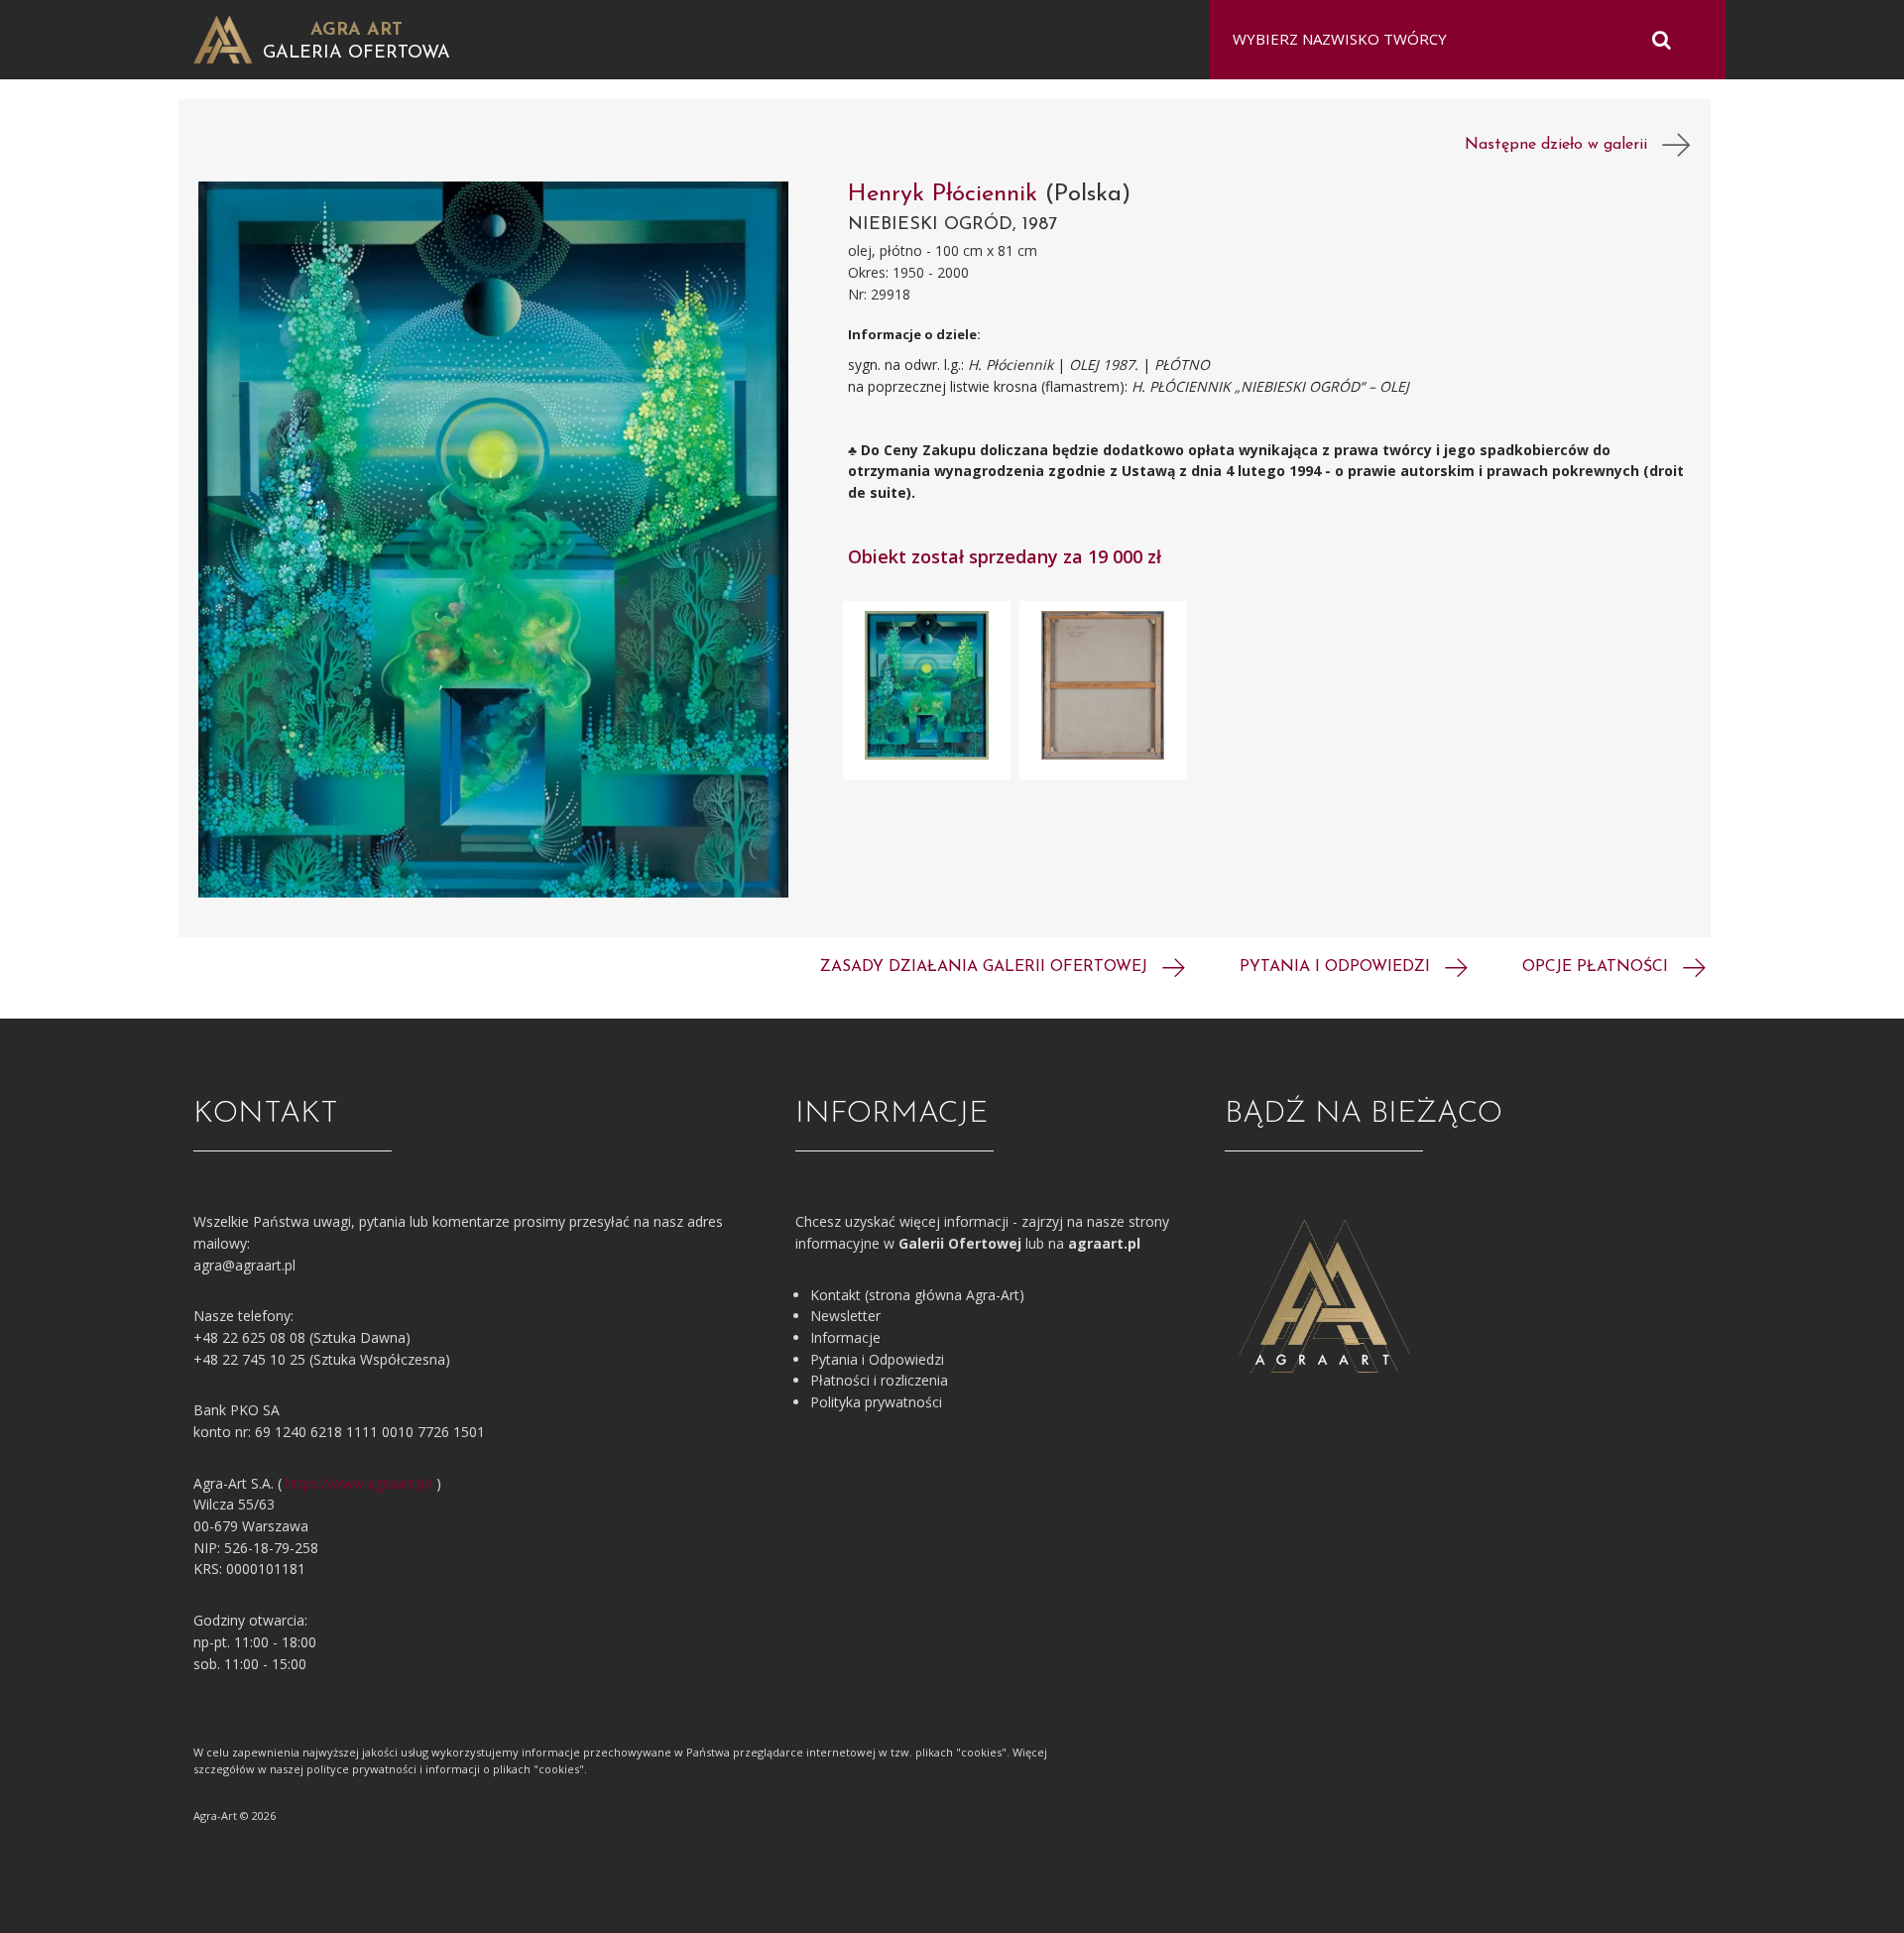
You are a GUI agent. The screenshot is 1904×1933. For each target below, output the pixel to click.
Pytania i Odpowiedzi (877, 1359)
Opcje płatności (1598, 967)
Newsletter (845, 1316)
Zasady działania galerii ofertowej (986, 967)
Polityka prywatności (876, 1402)
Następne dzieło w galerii (1563, 145)
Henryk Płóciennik (947, 194)
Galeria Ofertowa (357, 54)
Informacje (845, 1337)
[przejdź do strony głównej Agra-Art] (223, 38)
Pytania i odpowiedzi (1337, 967)
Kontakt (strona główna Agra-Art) (917, 1295)
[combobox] (1455, 40)
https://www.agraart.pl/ (359, 1483)
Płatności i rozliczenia (879, 1380)
